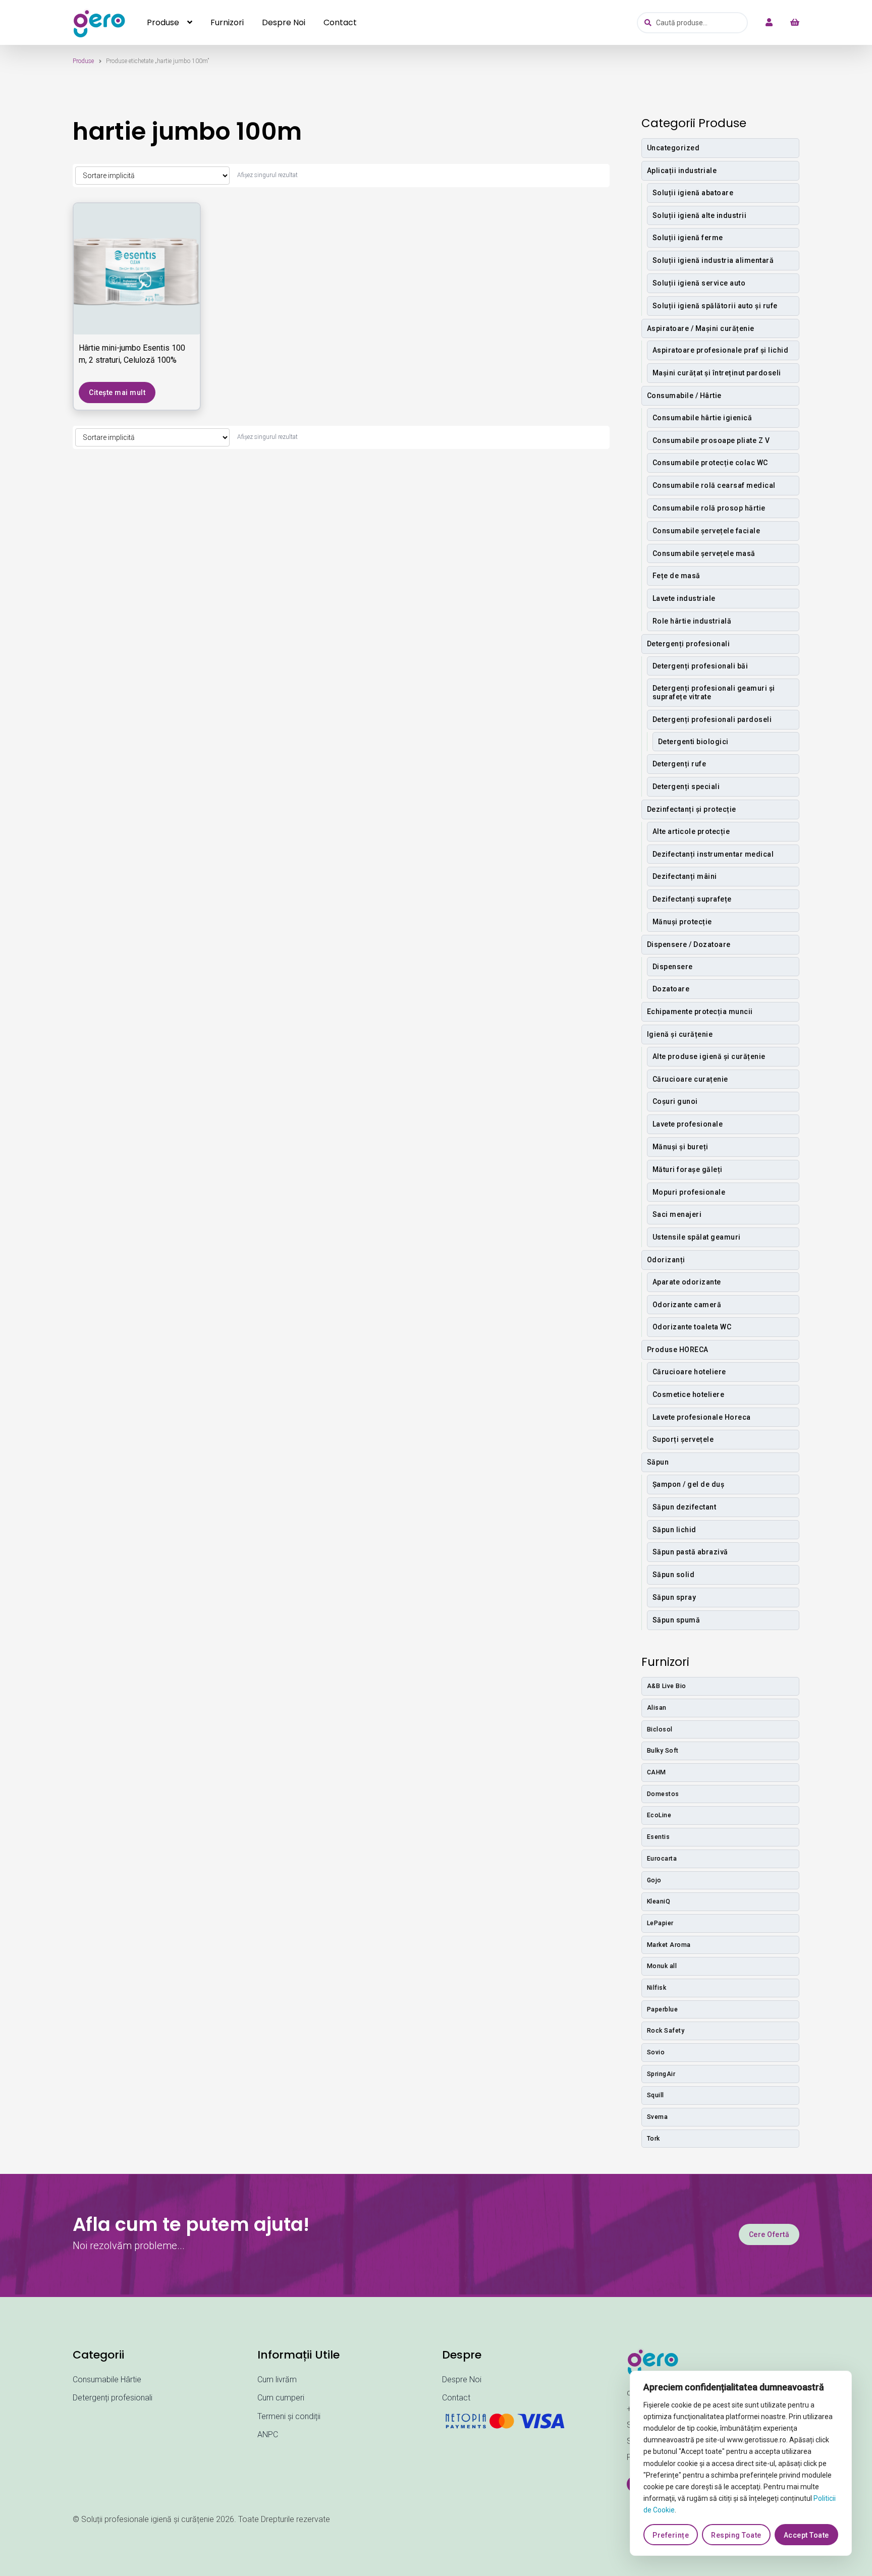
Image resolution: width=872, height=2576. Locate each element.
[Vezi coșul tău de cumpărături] (790, 23)
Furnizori (227, 22)
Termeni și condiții (289, 2416)
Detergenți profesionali (113, 2398)
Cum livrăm (277, 2379)
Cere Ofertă (769, 2234)
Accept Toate (806, 2535)
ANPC (268, 2434)
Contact (340, 22)
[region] (741, 2463)
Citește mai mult (117, 393)
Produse (163, 22)
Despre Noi (284, 22)
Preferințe (671, 2535)
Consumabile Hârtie (107, 2379)
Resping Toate (736, 2535)
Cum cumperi (281, 2398)
